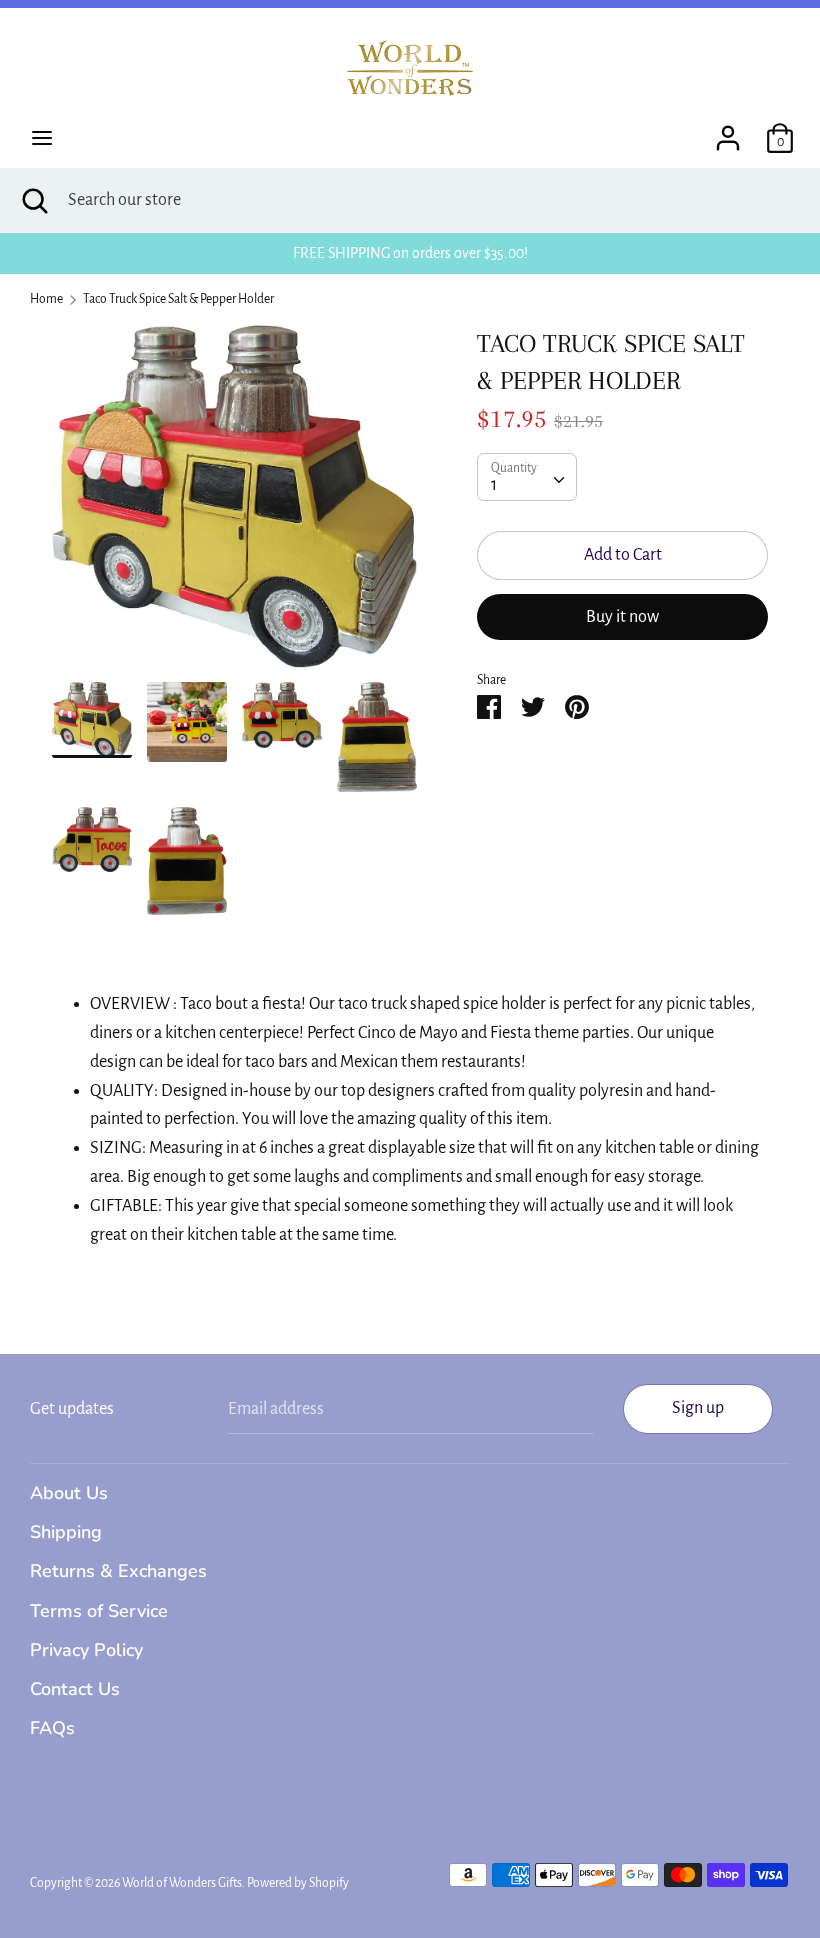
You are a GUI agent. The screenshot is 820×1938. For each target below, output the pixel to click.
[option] (234, 504)
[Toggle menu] (42, 138)
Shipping (66, 1532)
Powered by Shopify (298, 1883)
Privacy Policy (86, 1650)
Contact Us (75, 1689)
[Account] (728, 132)
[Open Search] (34, 200)
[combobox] (527, 477)
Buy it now (622, 617)
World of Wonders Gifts (182, 1883)
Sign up (698, 1408)
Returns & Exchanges (118, 1571)
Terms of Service (99, 1611)
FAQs (52, 1728)
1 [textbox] (494, 485)
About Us (69, 1493)
